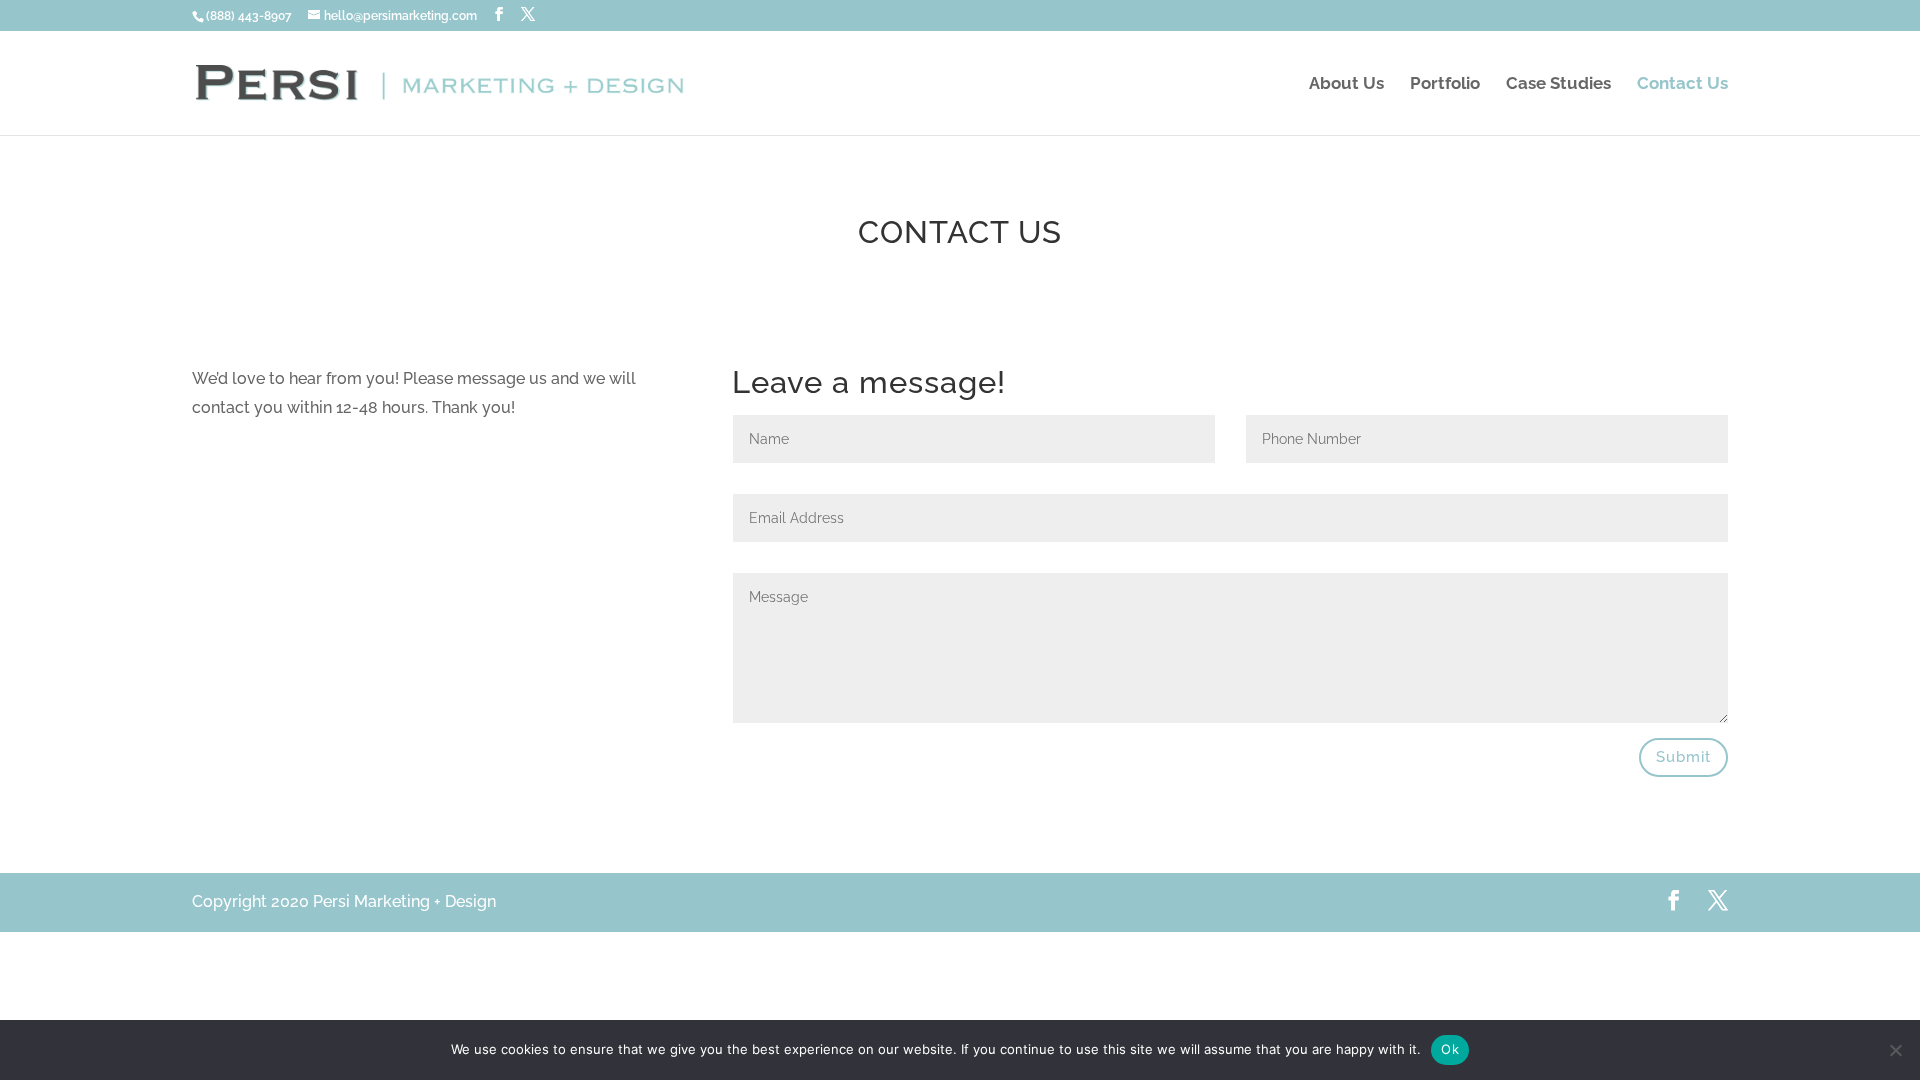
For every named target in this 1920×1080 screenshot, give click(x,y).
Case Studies (1558, 84)
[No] (1895, 1050)
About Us (1346, 84)
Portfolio (1445, 84)
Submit (1683, 757)
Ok (1450, 1049)
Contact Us (1682, 84)
